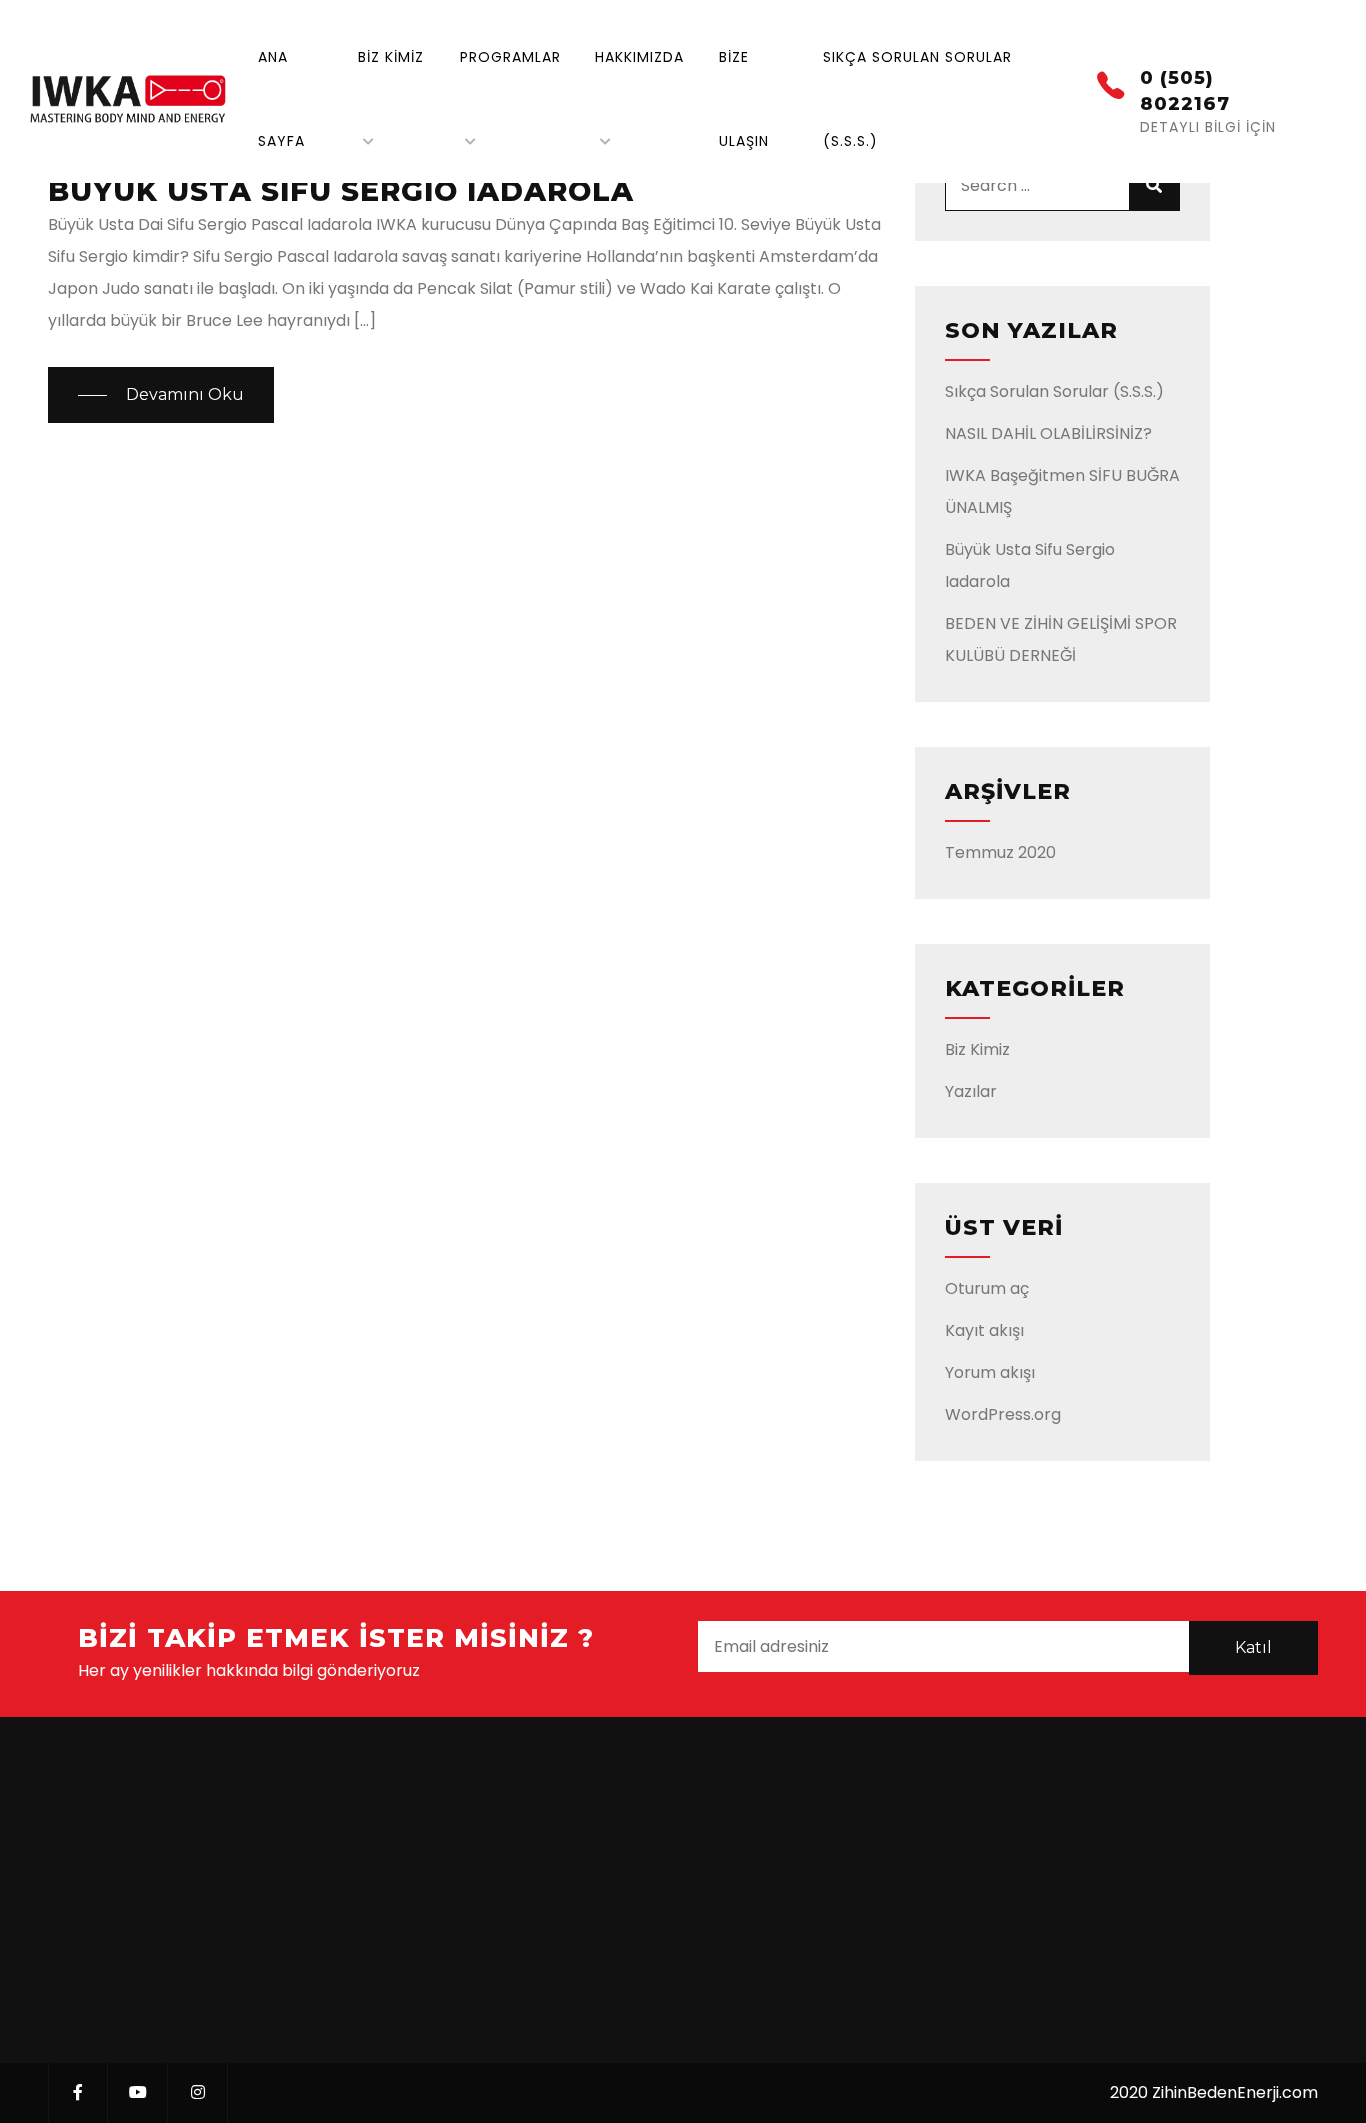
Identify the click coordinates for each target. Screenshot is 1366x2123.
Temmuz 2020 (1000, 852)
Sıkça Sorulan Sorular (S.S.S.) (1054, 391)
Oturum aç (987, 1288)
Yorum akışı (990, 1372)
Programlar (510, 57)
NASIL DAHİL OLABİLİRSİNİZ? (1048, 433)
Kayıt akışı (984, 1330)
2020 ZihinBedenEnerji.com (1214, 2092)
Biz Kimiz (391, 57)
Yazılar (971, 1091)
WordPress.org (1003, 1414)
